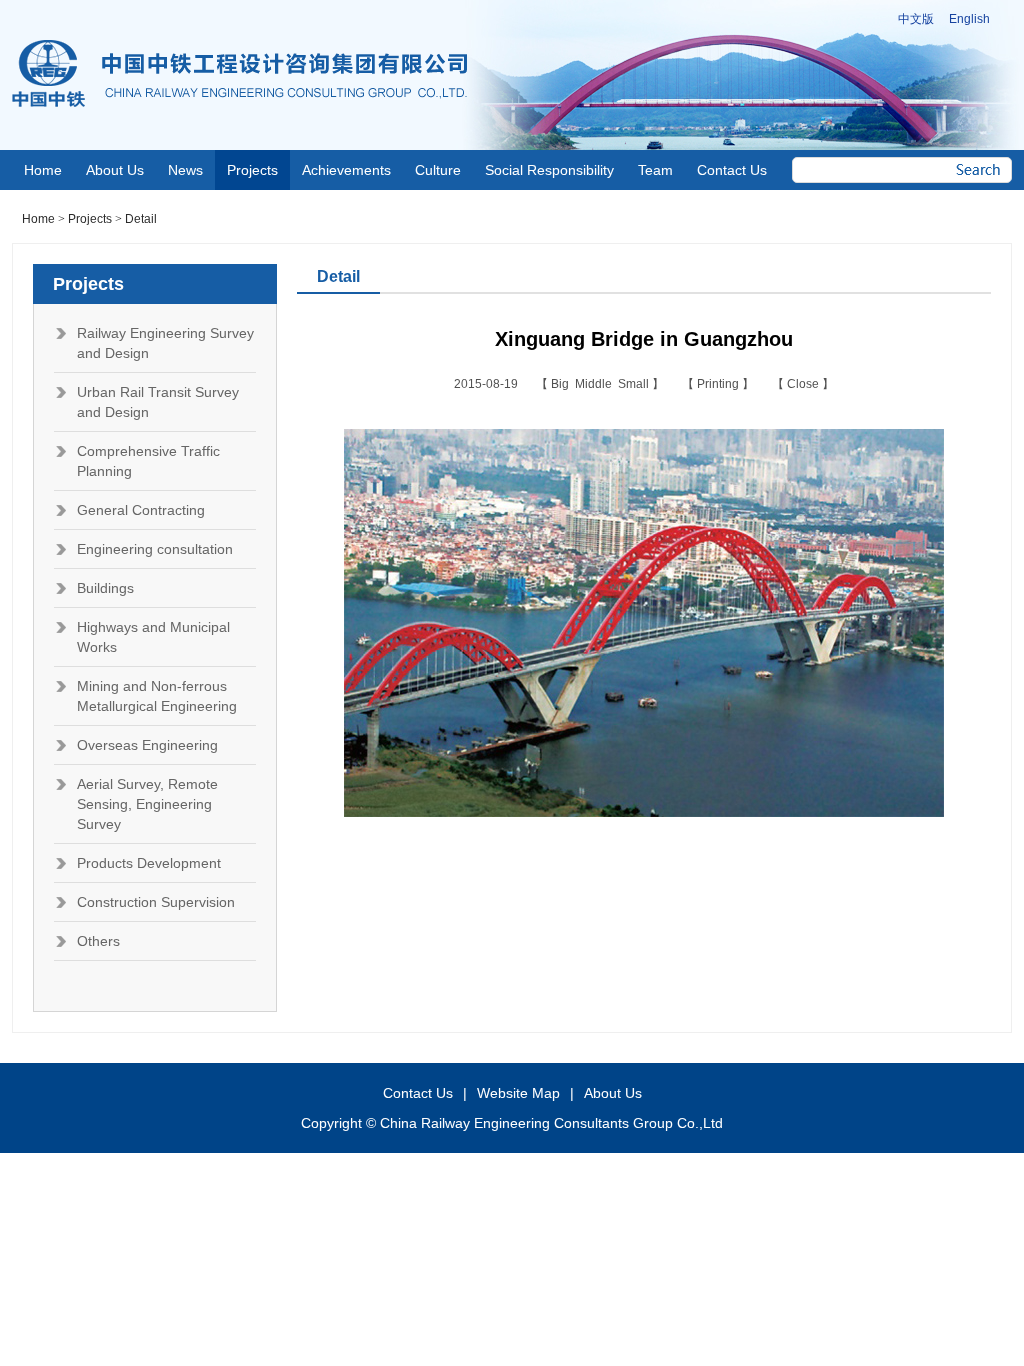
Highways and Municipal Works (153, 637)
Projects (90, 219)
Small (635, 384)
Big (563, 384)
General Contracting (141, 510)
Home (38, 219)
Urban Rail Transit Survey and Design (158, 402)
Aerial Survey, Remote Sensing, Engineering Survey (147, 804)
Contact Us (418, 1093)
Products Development (149, 863)
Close (804, 384)
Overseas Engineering (147, 745)
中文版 (916, 19)
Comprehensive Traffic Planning (148, 461)
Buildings (105, 588)
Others (98, 941)
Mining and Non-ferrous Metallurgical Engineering (157, 696)
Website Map (518, 1093)
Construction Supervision (156, 902)
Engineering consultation (155, 549)
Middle (596, 384)
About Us (613, 1093)
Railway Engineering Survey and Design (165, 343)
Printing (719, 384)
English (969, 19)
